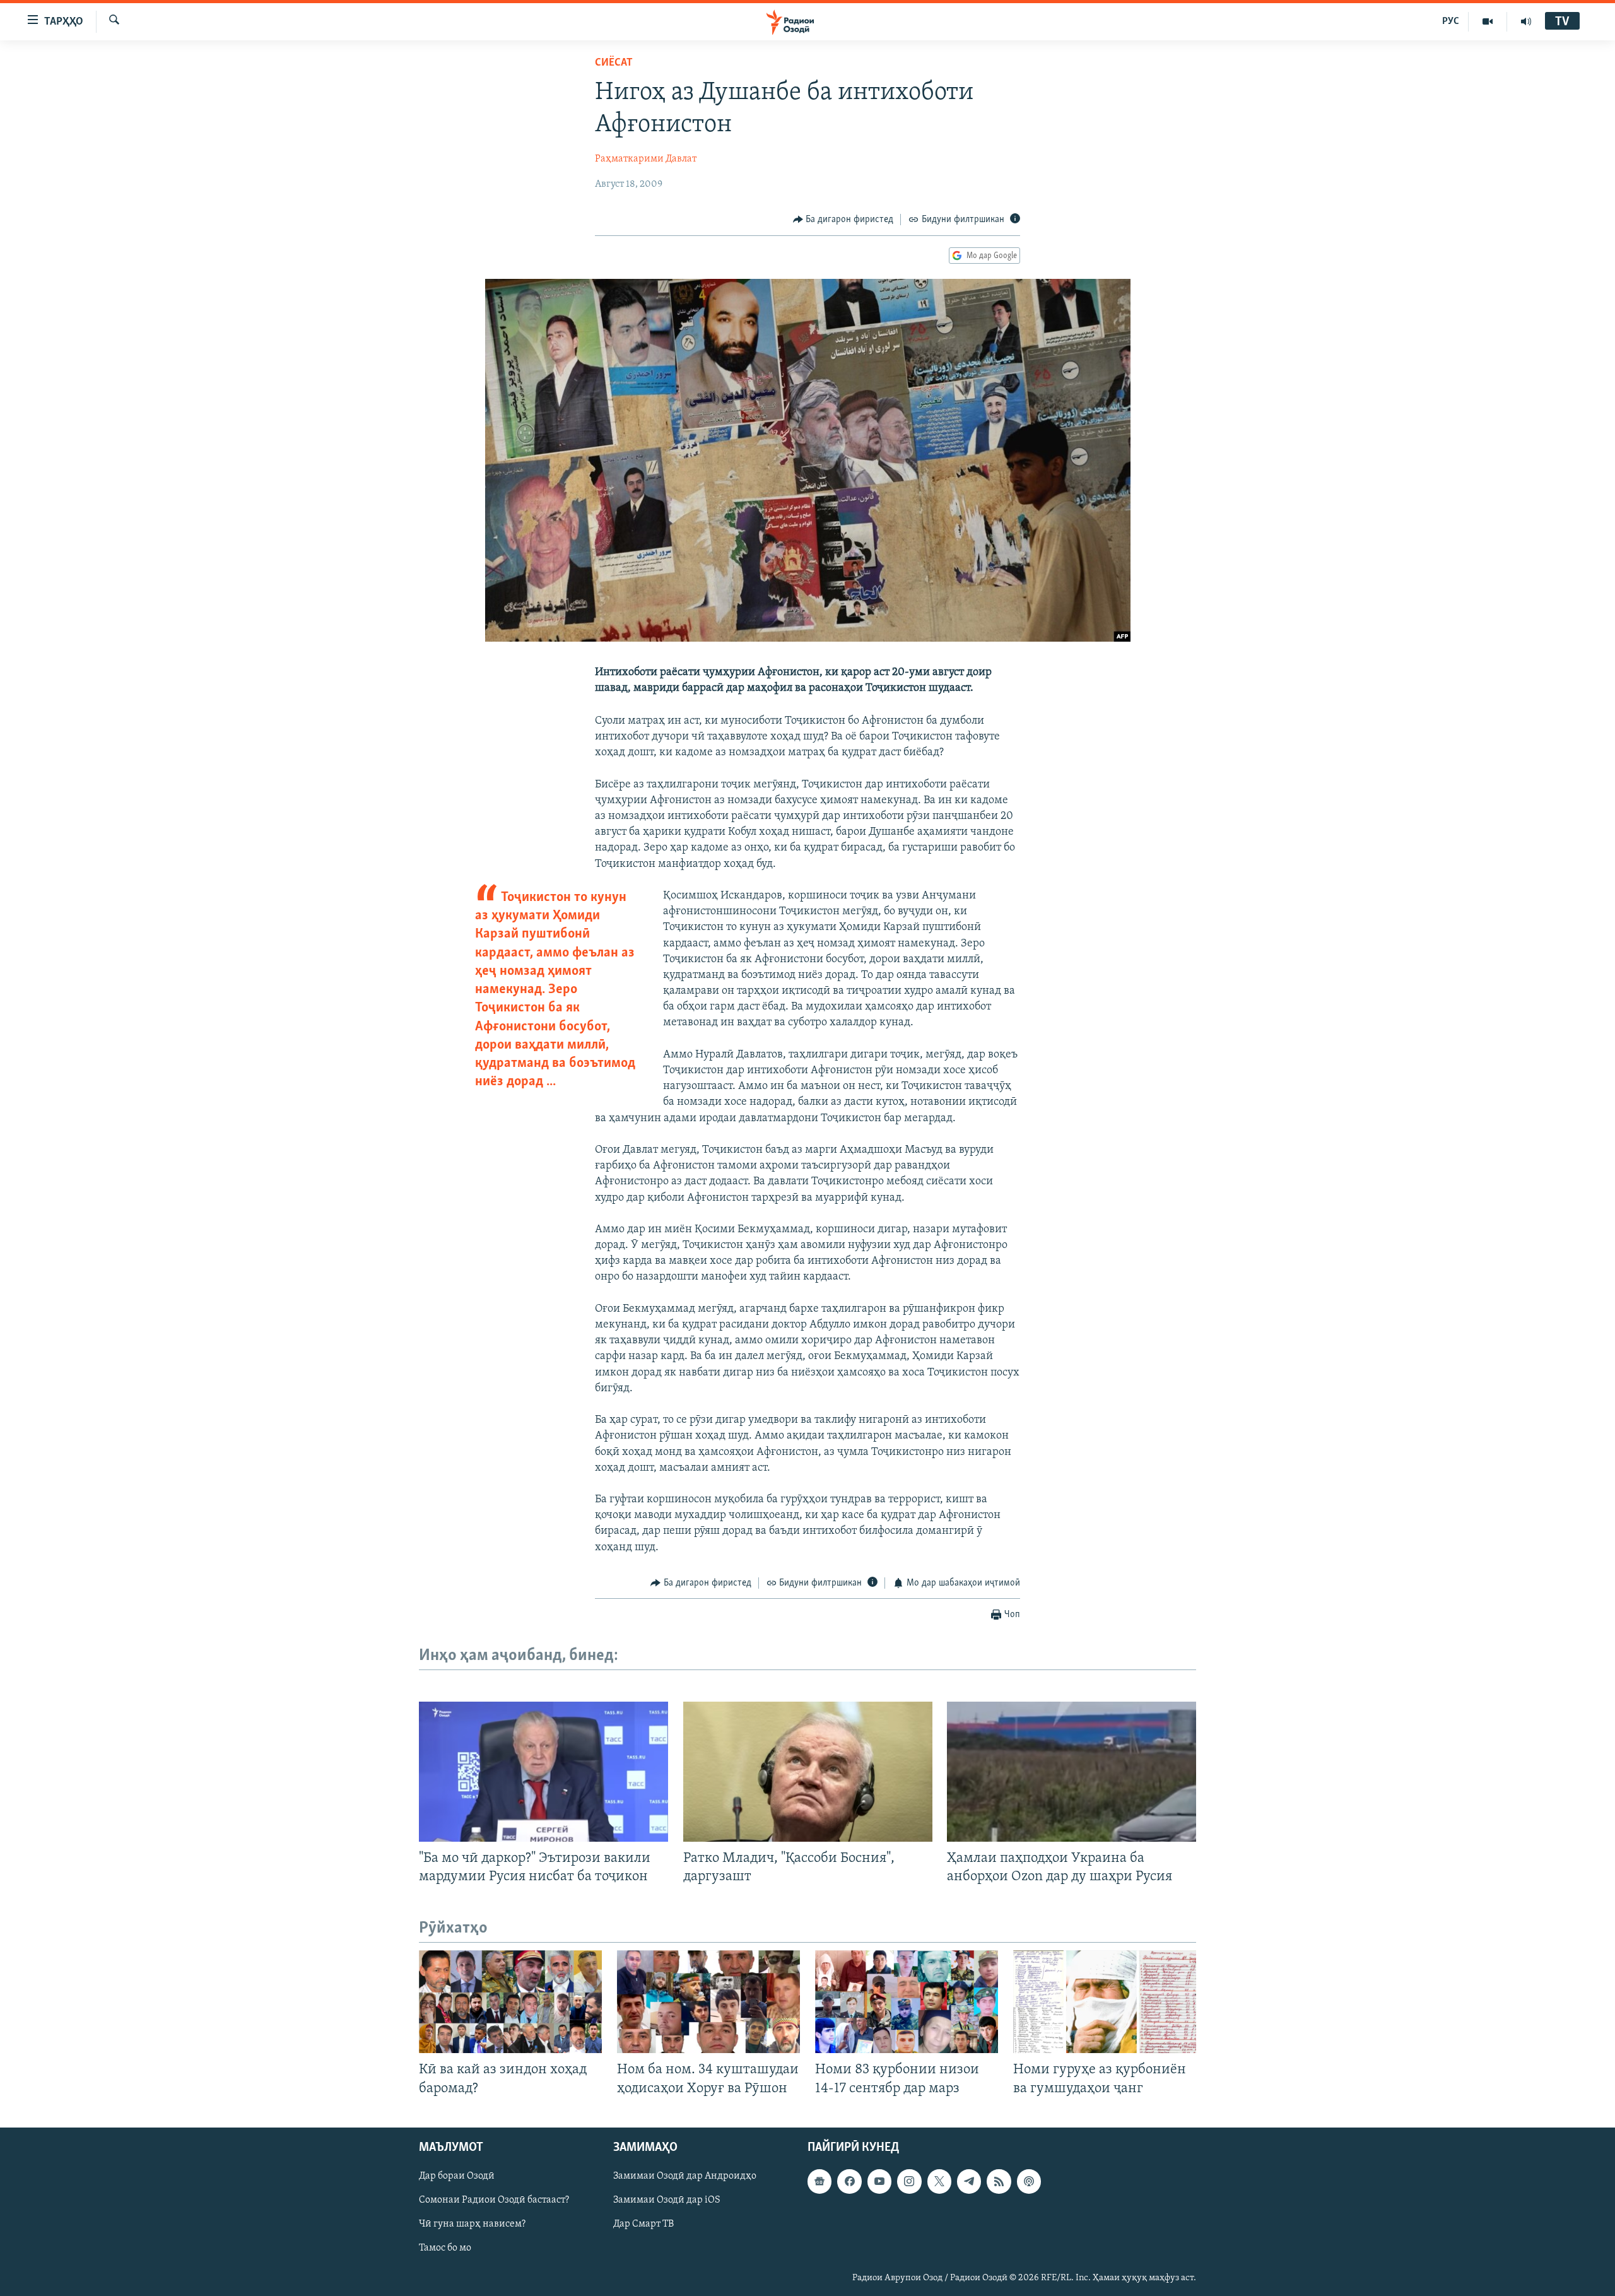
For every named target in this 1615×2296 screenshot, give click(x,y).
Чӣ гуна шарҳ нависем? (472, 2224)
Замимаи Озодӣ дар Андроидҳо (685, 2176)
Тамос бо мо (445, 2248)
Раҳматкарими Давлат (646, 159)
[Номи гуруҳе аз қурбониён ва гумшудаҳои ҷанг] (1105, 2002)
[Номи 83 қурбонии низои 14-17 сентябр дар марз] (907, 2002)
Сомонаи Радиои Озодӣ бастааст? (494, 2200)
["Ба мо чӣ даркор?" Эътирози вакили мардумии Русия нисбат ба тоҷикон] (543, 1772)
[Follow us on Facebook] (849, 2181)
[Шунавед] (1526, 21)
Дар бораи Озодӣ (457, 2176)
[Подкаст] (1029, 2181)
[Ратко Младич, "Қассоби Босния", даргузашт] (808, 1772)
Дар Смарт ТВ (643, 2224)
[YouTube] (1488, 21)
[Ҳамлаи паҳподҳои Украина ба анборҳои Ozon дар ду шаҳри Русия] (1072, 1772)
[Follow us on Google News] (819, 2181)
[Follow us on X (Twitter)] (939, 2181)
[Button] (843, 220)
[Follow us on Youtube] (879, 2181)
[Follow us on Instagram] (909, 2181)
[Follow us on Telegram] (969, 2181)
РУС (1451, 21)
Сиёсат (614, 63)
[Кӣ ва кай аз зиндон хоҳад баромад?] (510, 2002)
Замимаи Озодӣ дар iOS (667, 2200)
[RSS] (999, 2181)
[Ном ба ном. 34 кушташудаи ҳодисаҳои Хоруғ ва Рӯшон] (708, 2002)
